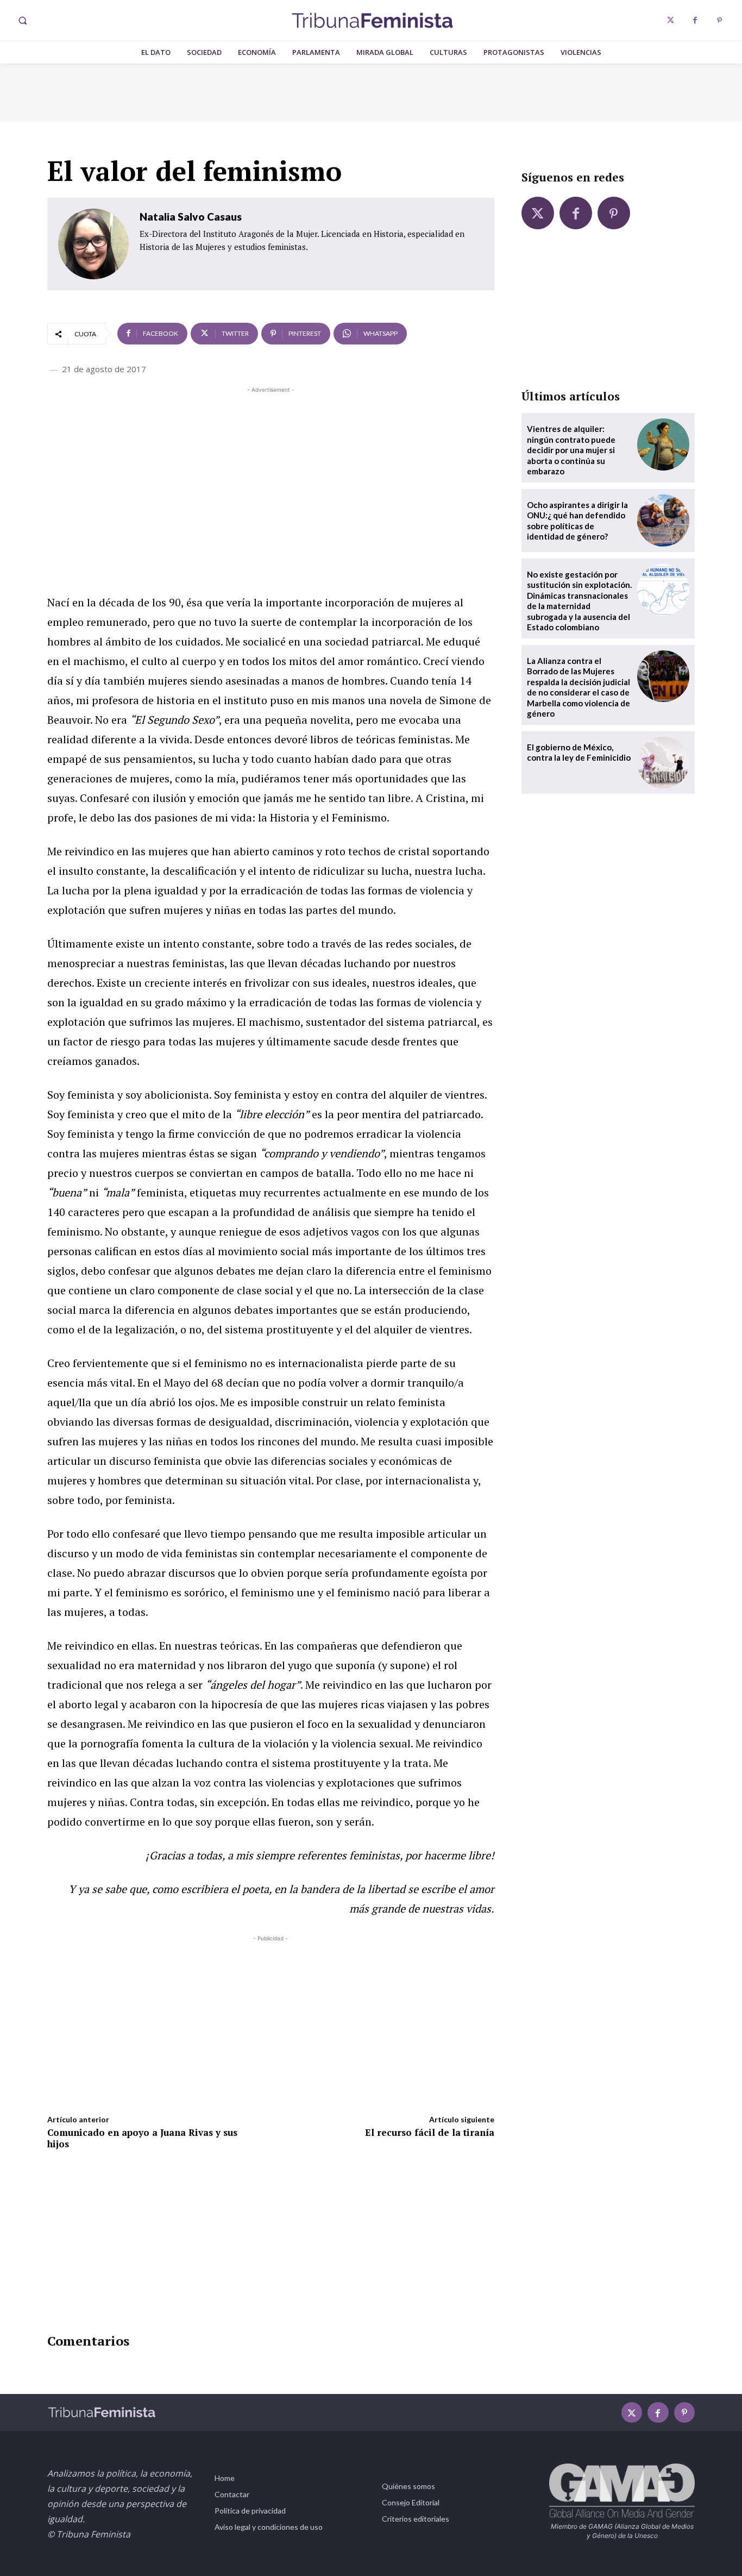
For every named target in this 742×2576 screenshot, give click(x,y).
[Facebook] (695, 20)
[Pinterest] (719, 20)
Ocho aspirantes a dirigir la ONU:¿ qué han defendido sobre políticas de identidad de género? (577, 521)
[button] (22, 21)
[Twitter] (671, 20)
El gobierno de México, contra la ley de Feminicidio (579, 753)
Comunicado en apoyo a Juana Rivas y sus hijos (142, 2138)
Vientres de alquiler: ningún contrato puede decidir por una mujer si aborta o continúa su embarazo (571, 450)
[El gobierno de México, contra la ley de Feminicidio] (663, 763)
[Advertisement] (271, 472)
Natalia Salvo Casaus (191, 217)
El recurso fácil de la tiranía (430, 2132)
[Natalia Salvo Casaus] (93, 244)
